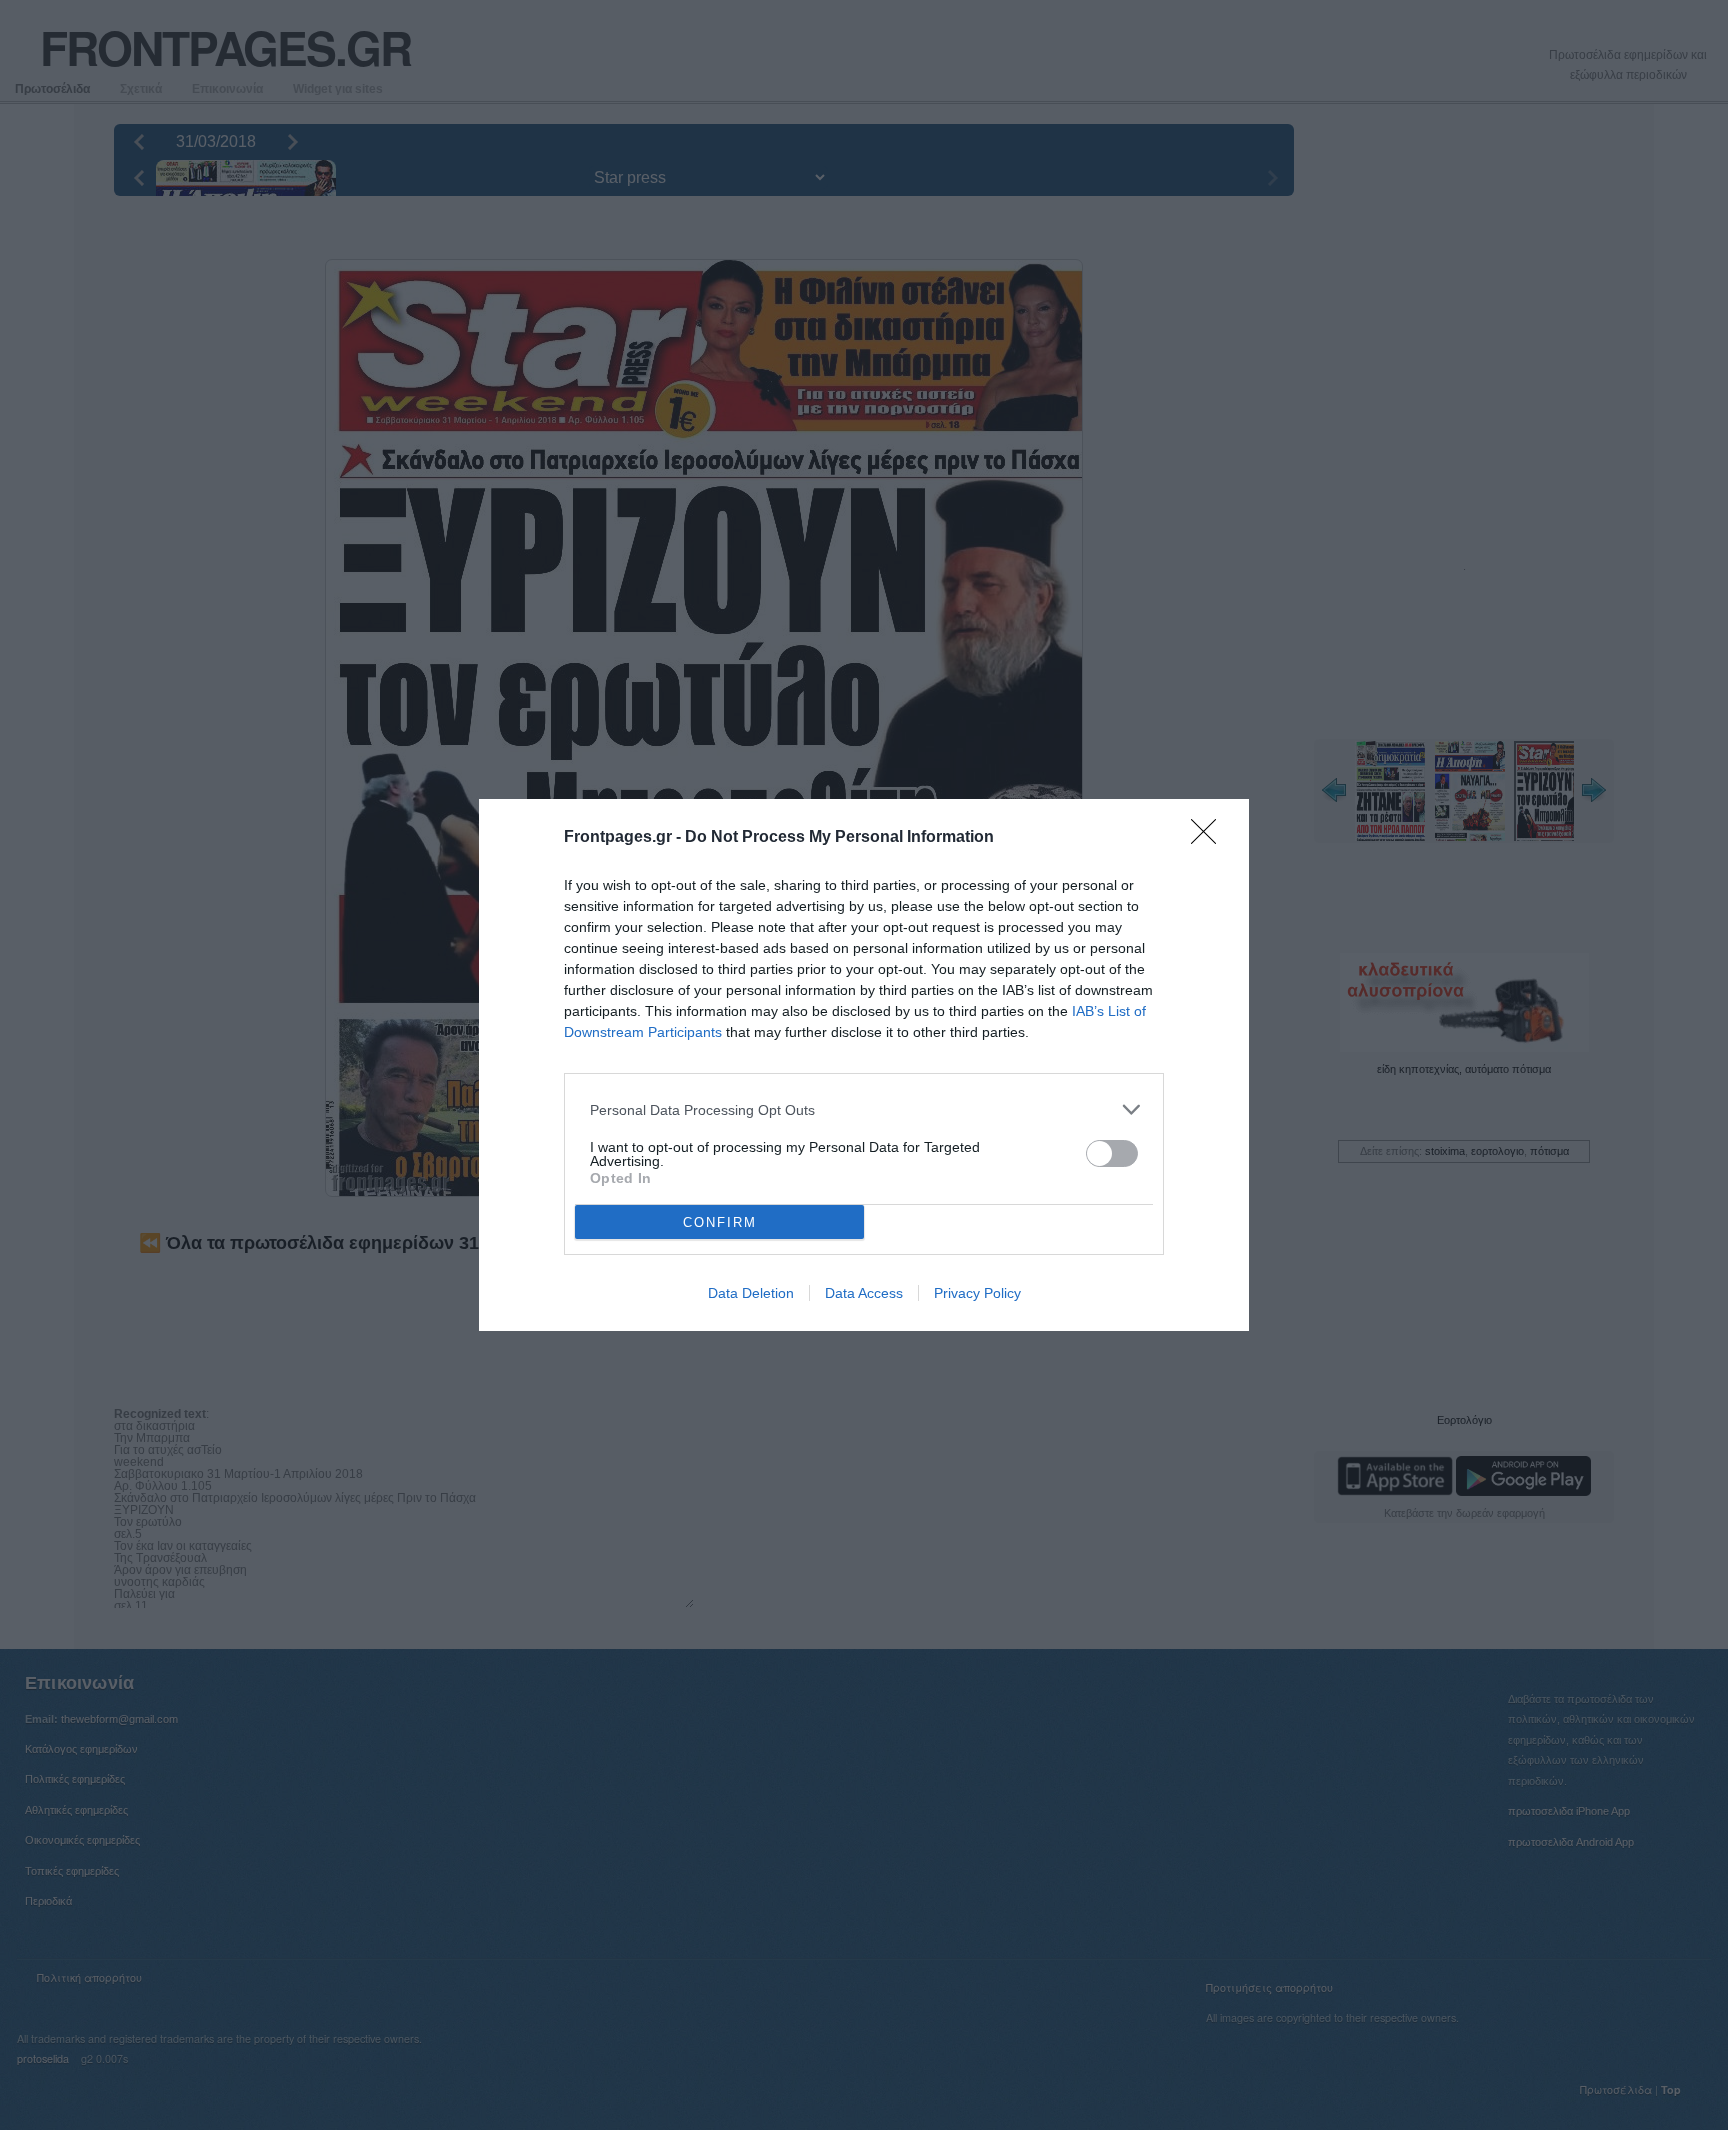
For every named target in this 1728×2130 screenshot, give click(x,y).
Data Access (864, 1293)
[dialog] (864, 1065)
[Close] (1210, 838)
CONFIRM (720, 1222)
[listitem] (864, 1109)
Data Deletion (751, 1293)
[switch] (1112, 1153)
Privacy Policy (977, 1293)
